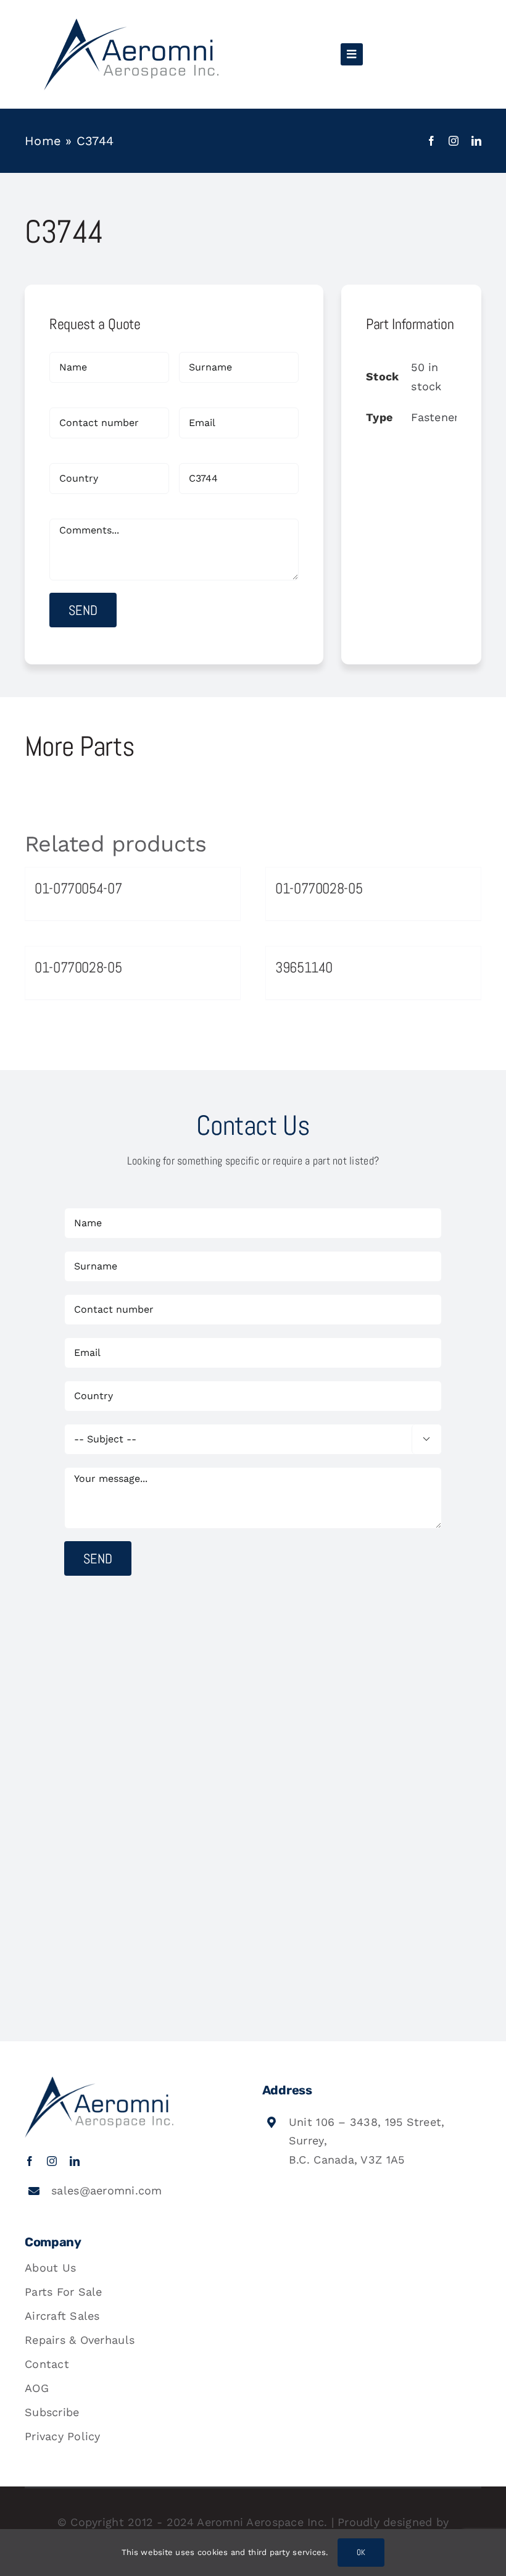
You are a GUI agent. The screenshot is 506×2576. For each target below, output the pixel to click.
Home (43, 141)
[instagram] (454, 141)
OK (361, 2552)
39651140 (304, 967)
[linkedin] (476, 141)
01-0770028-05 (319, 888)
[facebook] (431, 141)
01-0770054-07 (78, 888)
